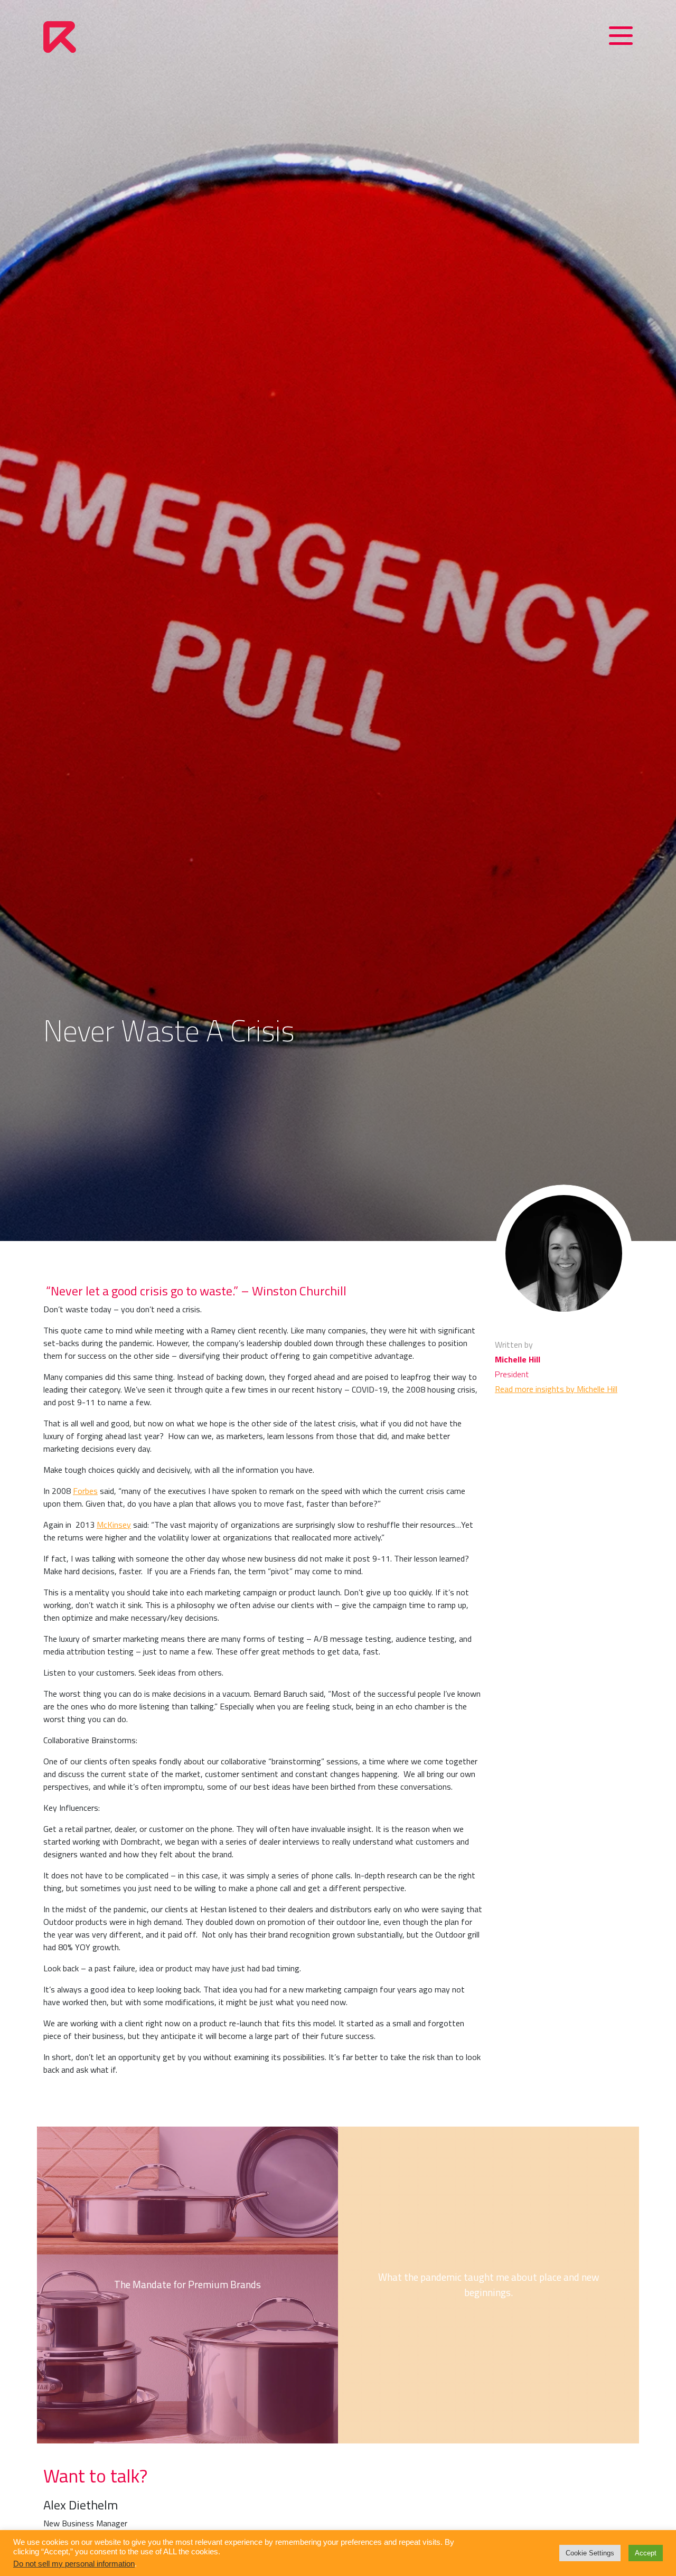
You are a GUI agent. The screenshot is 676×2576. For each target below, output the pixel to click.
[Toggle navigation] (621, 38)
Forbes (85, 1491)
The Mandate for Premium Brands (187, 2285)
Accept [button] (646, 2553)
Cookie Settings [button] (590, 2553)
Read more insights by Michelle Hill (556, 1389)
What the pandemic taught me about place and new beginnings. (489, 2284)
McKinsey (114, 1525)
